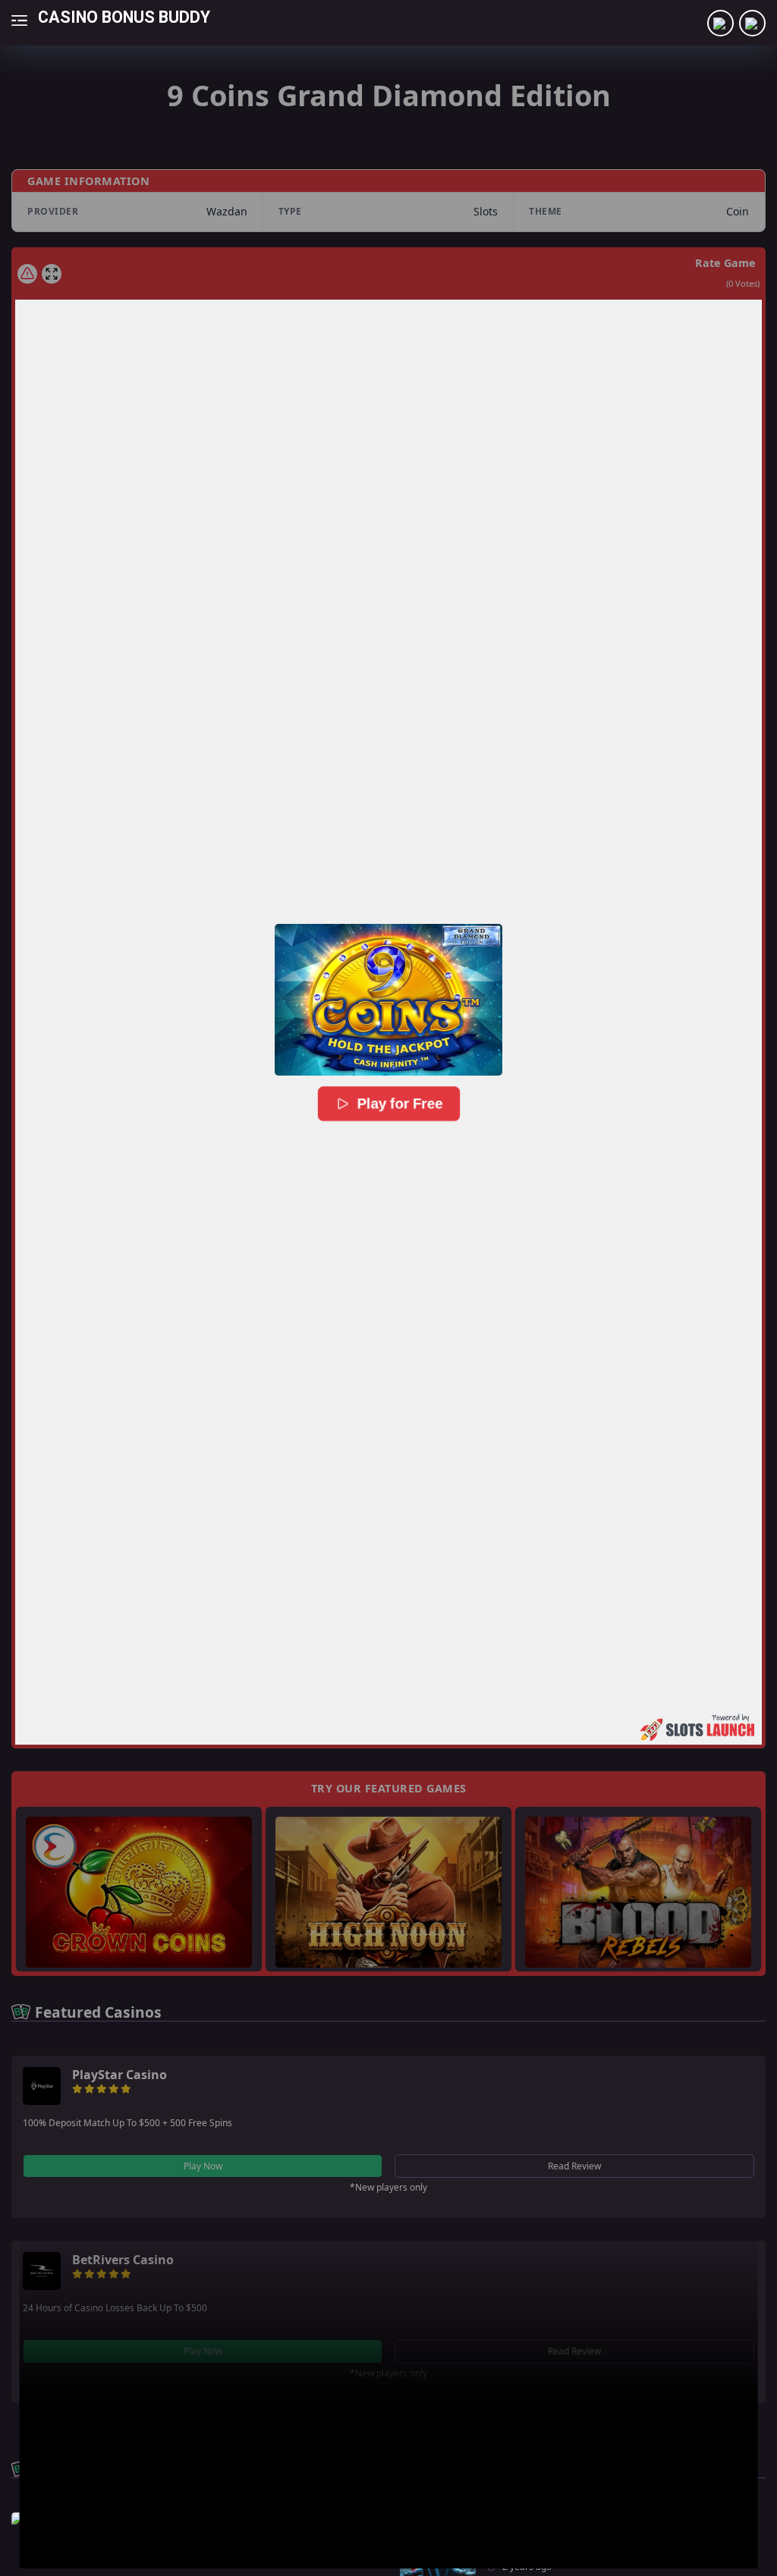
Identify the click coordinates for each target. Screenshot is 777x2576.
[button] (388, 1000)
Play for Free (399, 1104)
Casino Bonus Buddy (124, 16)
